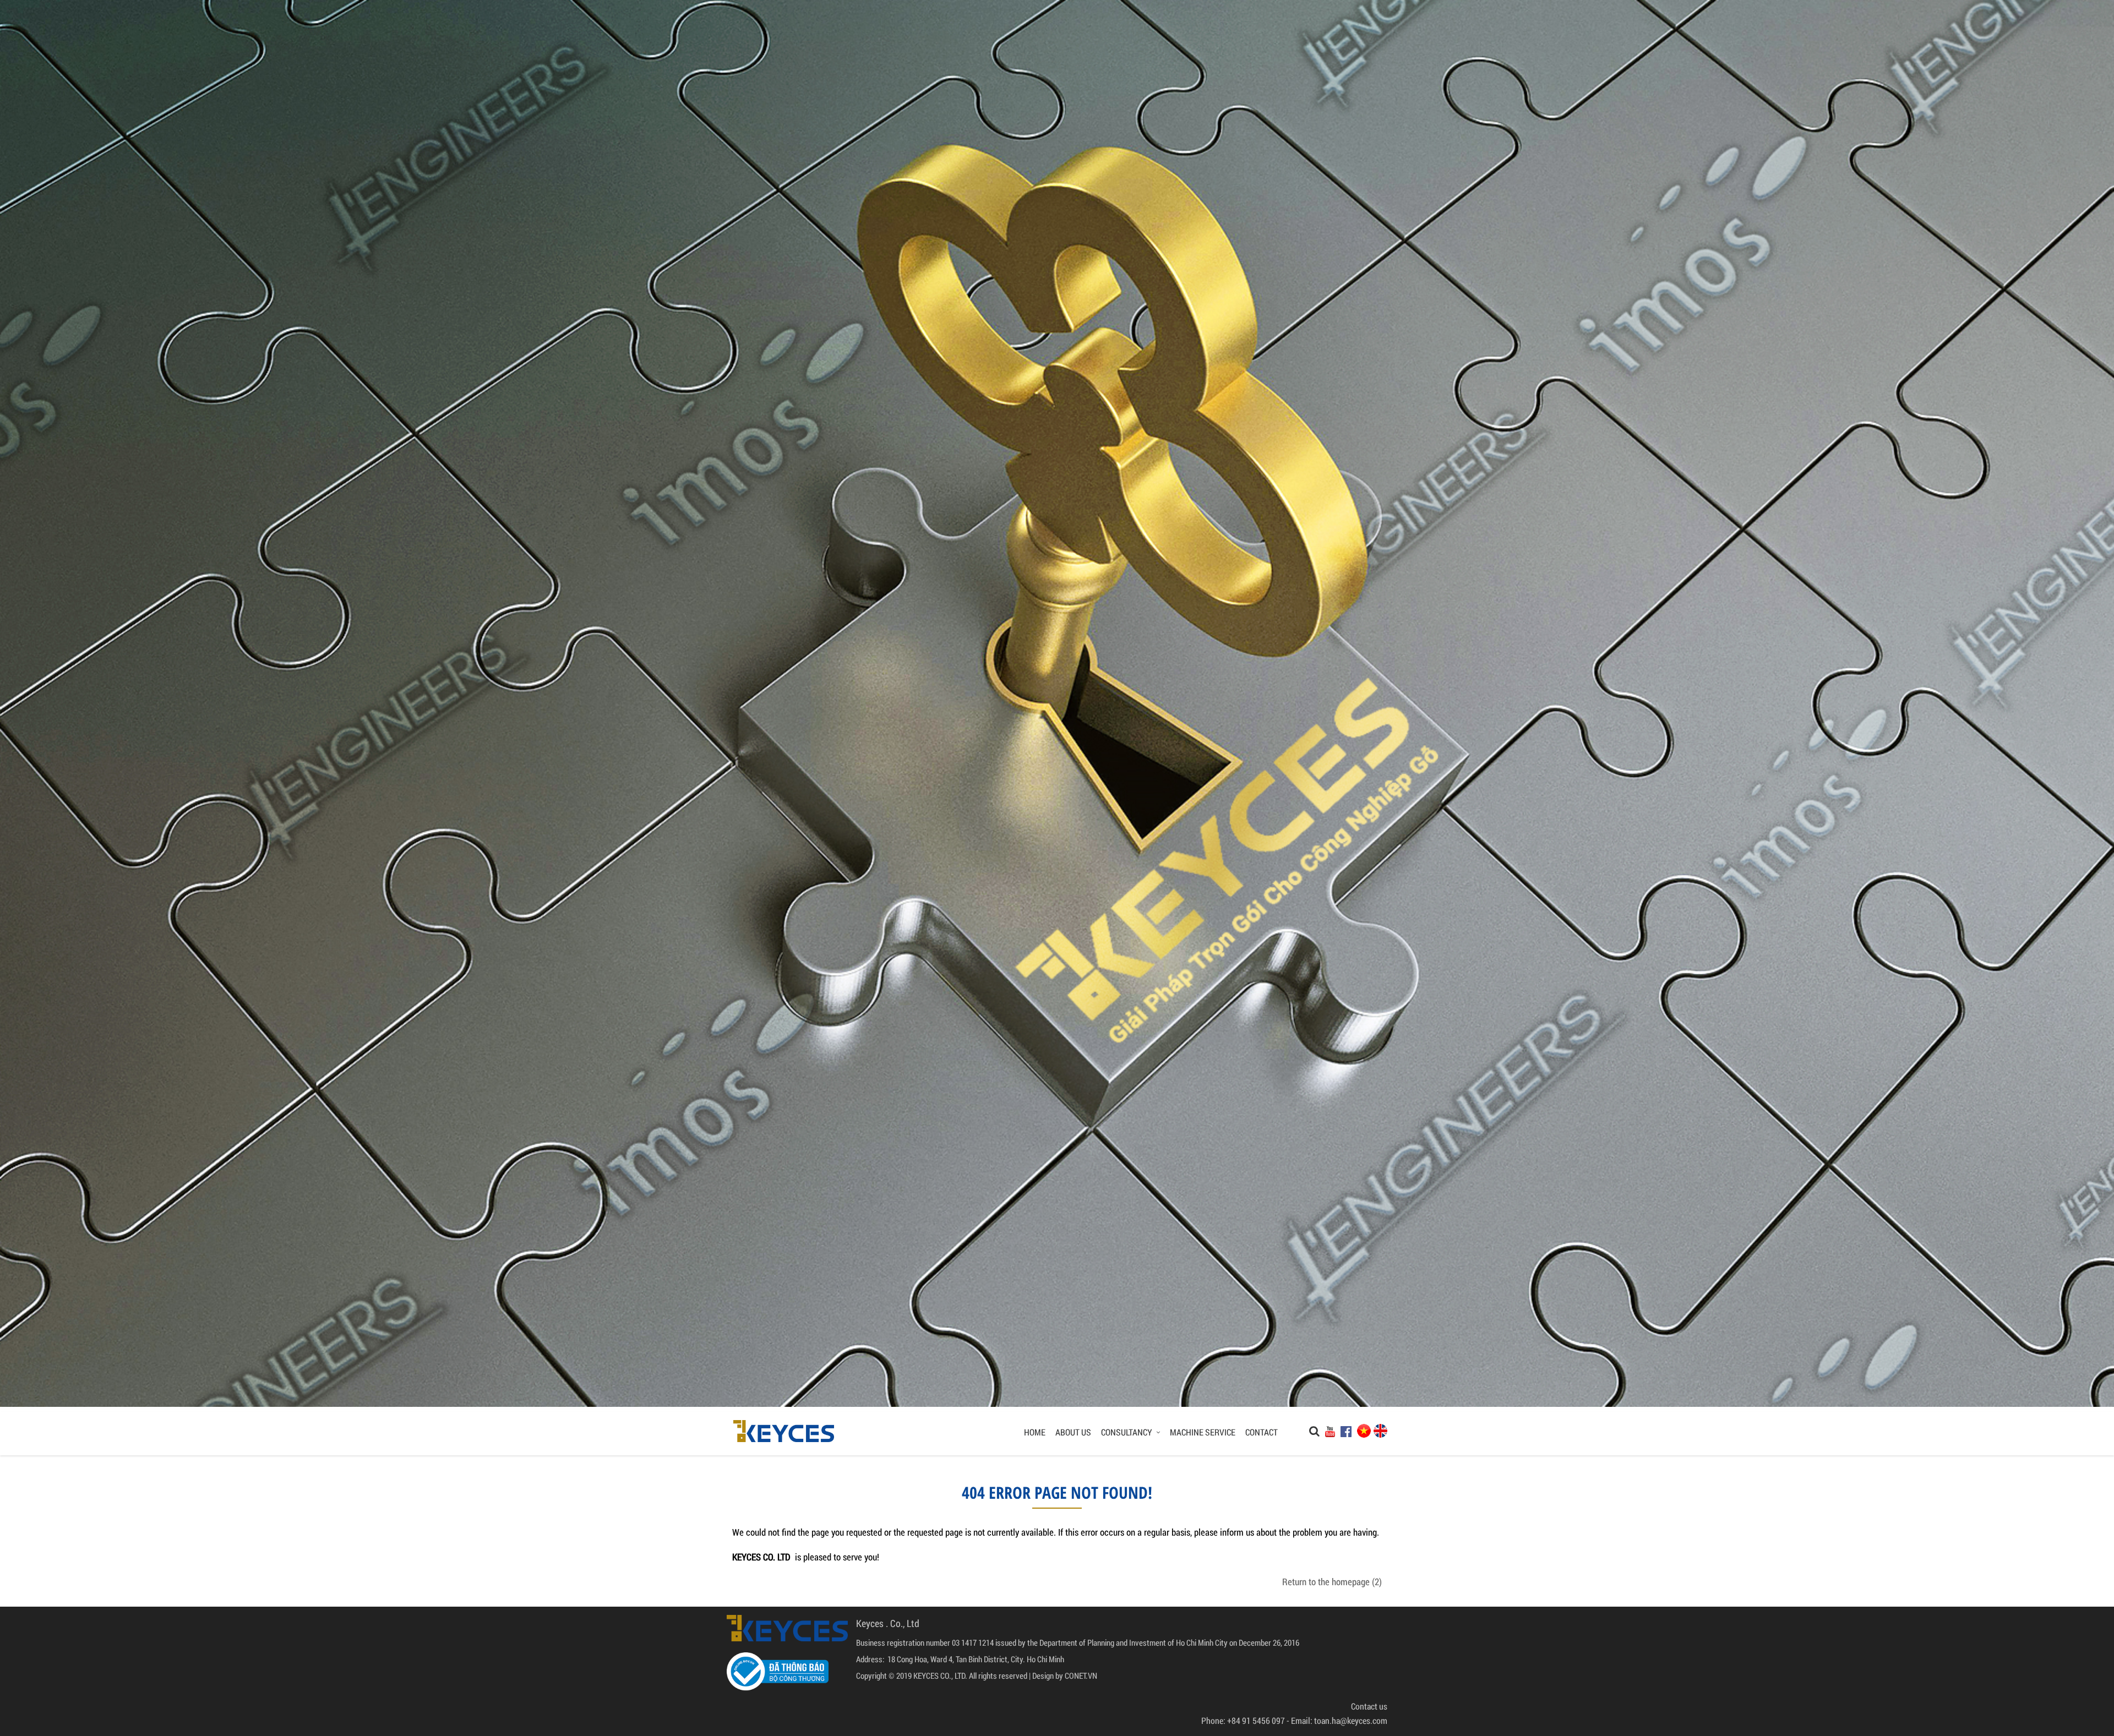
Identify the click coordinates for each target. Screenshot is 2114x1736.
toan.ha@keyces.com (1351, 1720)
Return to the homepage (1331, 1582)
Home (1035, 1432)
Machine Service (1203, 1432)
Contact (1262, 1432)
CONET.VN (1081, 1675)
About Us (1073, 1432)
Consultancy (1127, 1432)
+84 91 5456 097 (1256, 1720)
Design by (1048, 1675)
